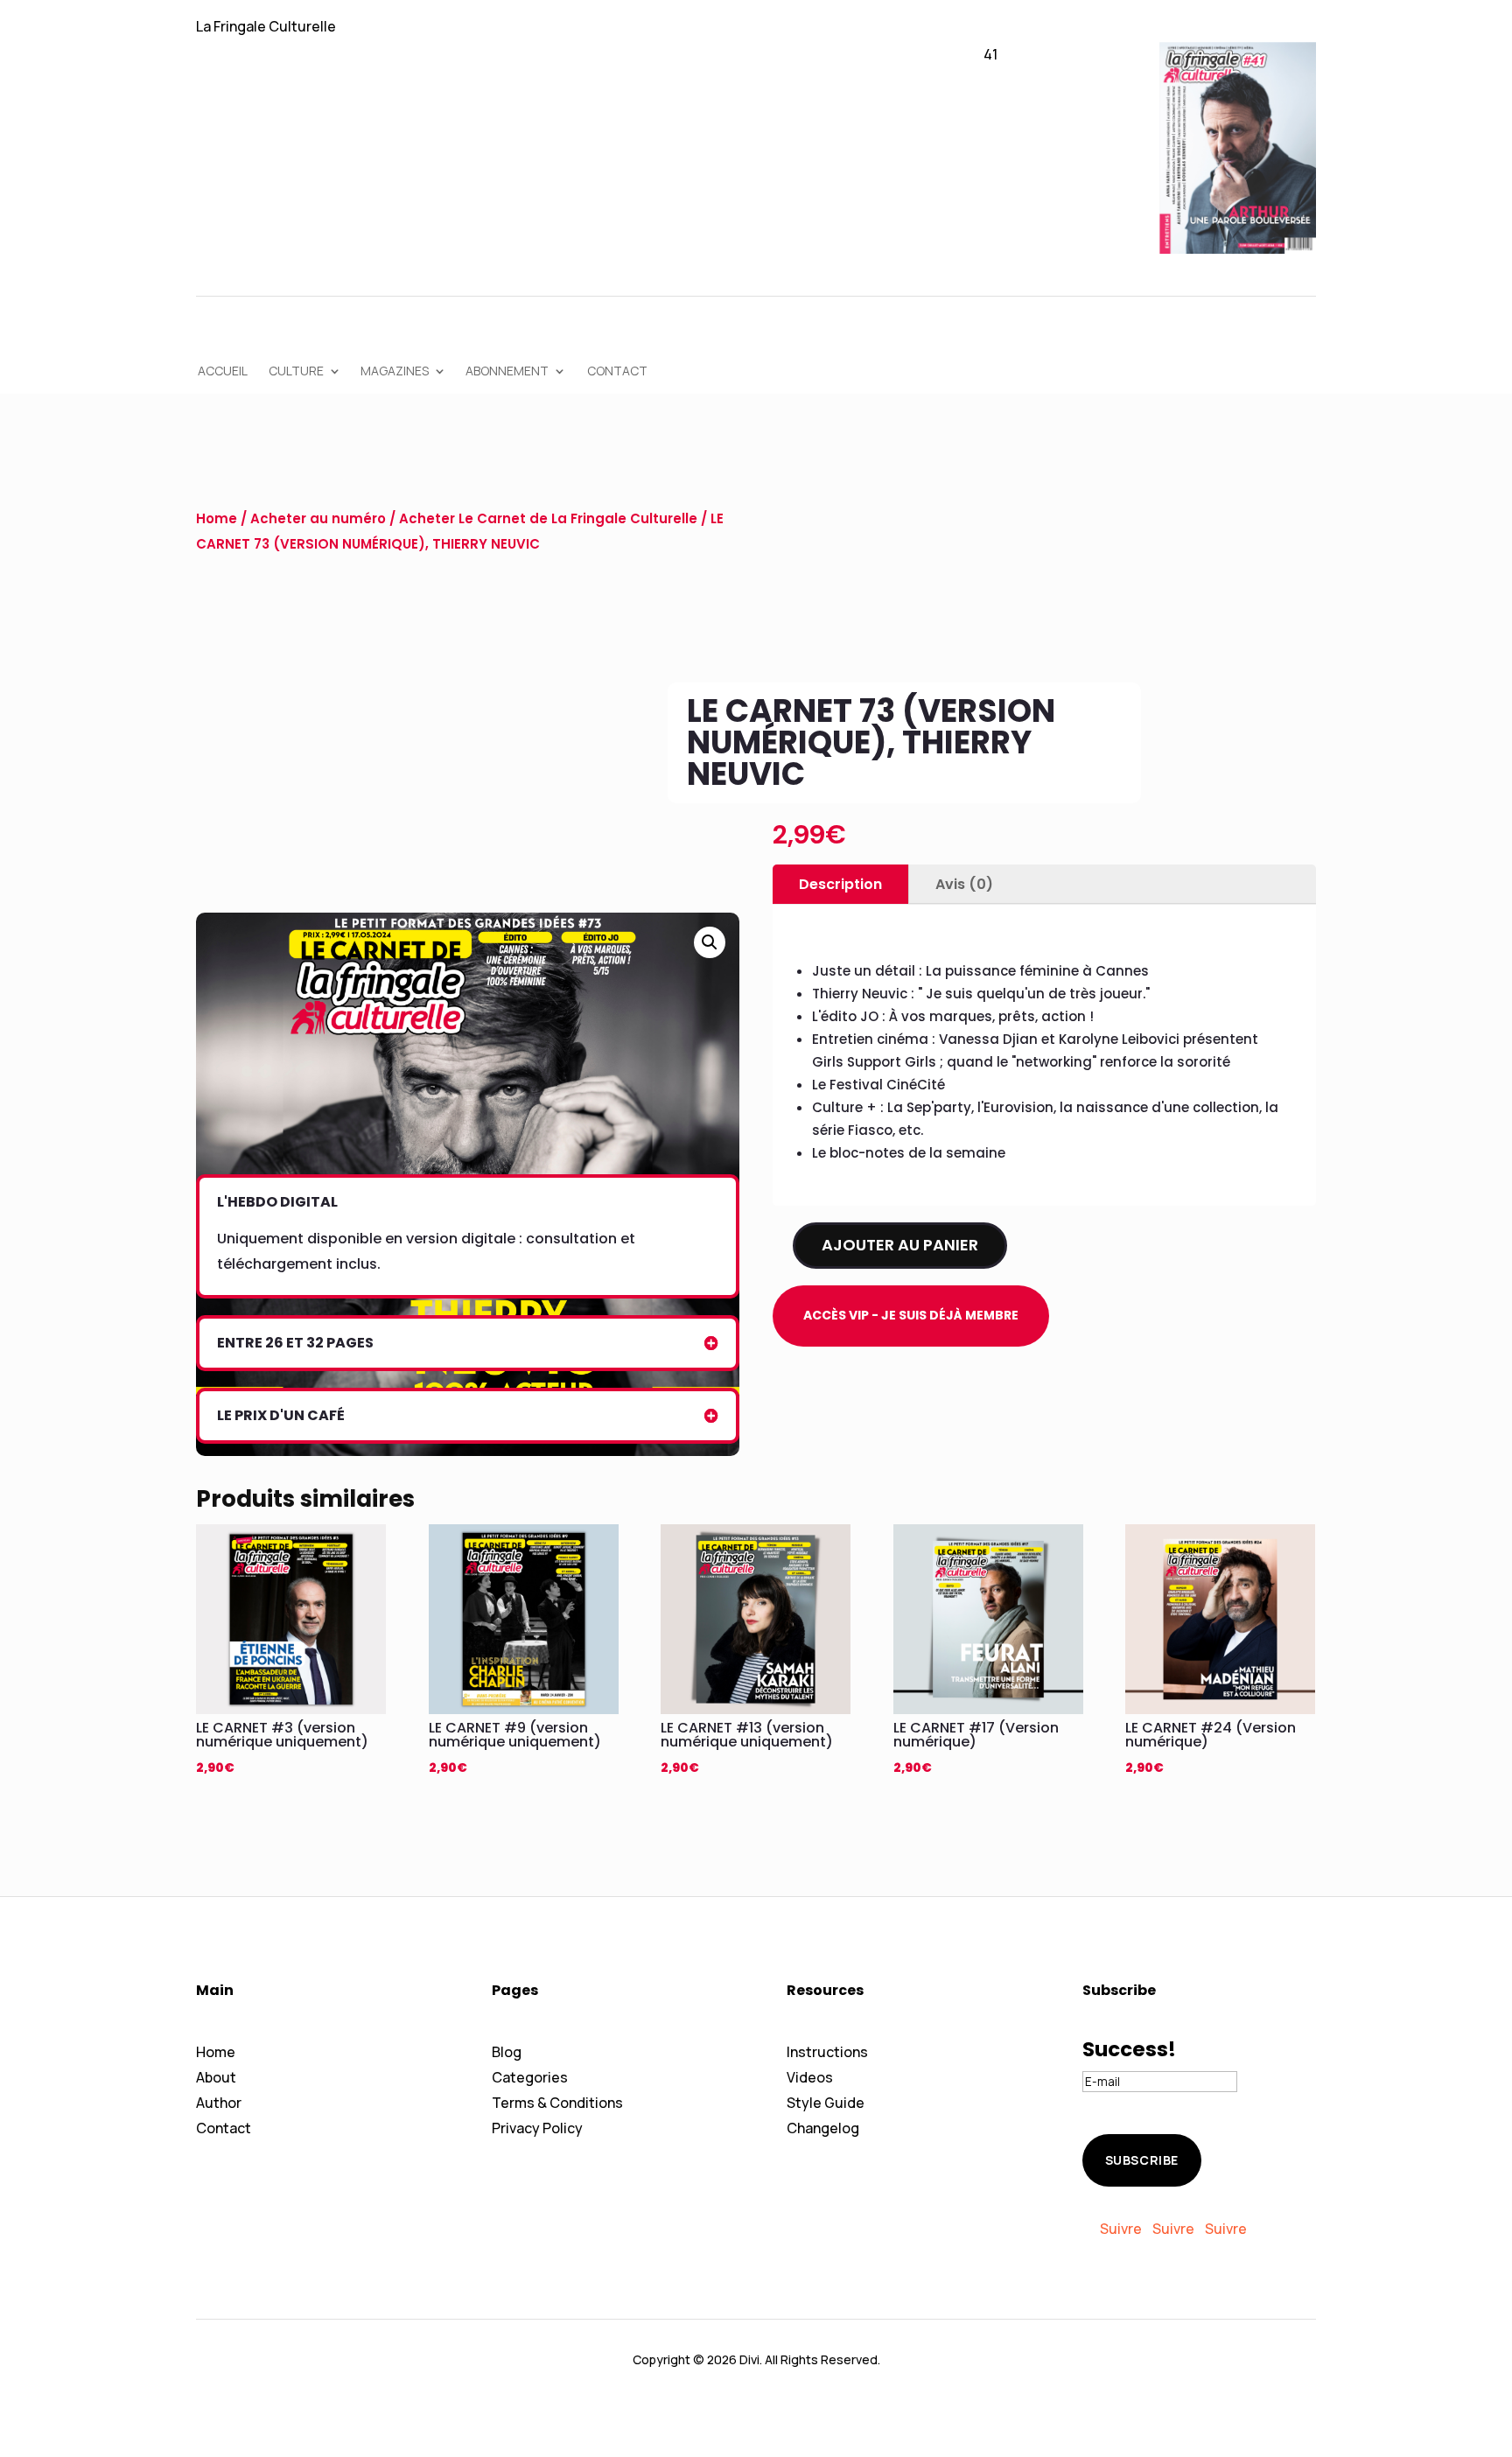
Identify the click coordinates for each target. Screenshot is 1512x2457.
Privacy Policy (537, 2128)
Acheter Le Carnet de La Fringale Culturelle (548, 518)
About (216, 2077)
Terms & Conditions (557, 2103)
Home (217, 518)
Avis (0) (964, 884)
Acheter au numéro (318, 518)
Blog (507, 2052)
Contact (224, 2128)
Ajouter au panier (900, 1245)
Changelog (823, 2128)
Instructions (827, 2052)
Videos (810, 2077)
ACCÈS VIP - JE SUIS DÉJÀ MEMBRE (911, 1315)
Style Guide (826, 2103)
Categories (530, 2077)
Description (840, 884)
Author (219, 2103)
